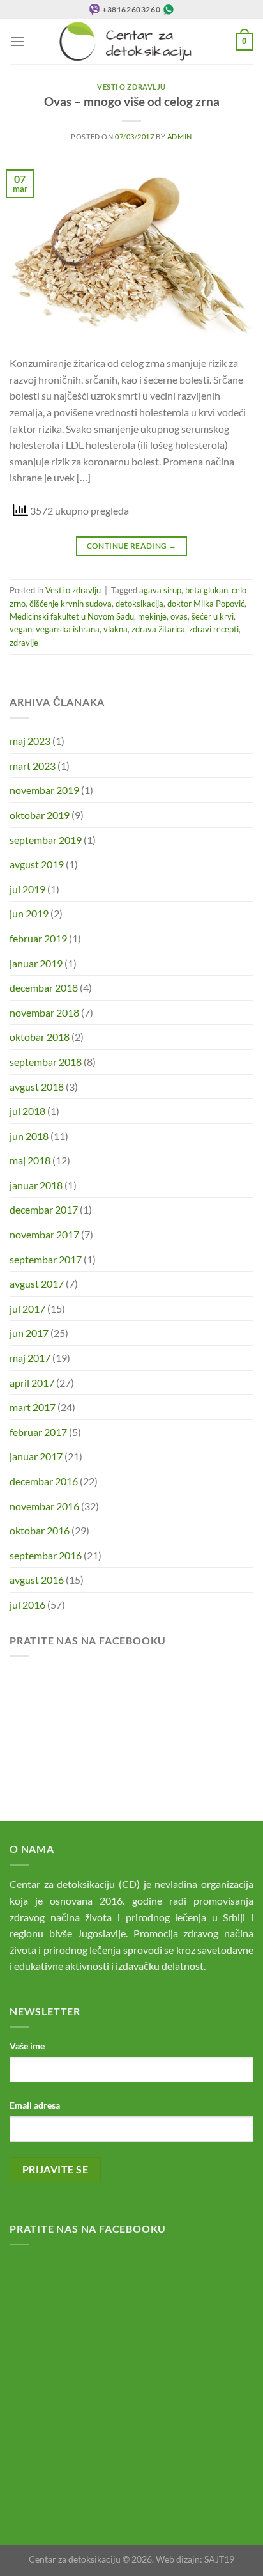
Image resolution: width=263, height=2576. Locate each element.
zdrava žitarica (158, 629)
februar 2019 (38, 938)
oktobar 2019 (40, 815)
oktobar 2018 (40, 1037)
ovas (179, 616)
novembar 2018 (44, 1012)
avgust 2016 (37, 1580)
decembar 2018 (44, 987)
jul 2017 (27, 1308)
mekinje (152, 616)
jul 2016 (27, 1604)
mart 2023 (33, 766)
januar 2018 (36, 1185)
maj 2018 (30, 1160)
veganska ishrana (68, 629)
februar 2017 (38, 1432)
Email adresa (35, 2105)
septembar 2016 (46, 1555)
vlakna (116, 629)
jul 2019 (27, 889)
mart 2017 (33, 1407)
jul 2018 (27, 1111)
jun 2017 (29, 1333)
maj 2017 (30, 1358)
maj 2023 (30, 741)
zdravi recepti (214, 629)
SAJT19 (219, 2559)
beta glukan (207, 590)
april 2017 (32, 1383)
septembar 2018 (46, 1062)
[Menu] (17, 41)
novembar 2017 (44, 1234)
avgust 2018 (37, 1087)
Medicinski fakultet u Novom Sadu (72, 616)
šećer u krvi (213, 616)
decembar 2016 (44, 1481)
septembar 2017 (46, 1259)
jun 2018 (29, 1136)
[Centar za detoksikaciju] (132, 42)
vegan (21, 629)
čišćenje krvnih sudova (71, 604)
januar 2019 (36, 963)
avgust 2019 (37, 864)
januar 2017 (36, 1456)
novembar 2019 (44, 790)
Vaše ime (27, 2046)
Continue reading (132, 546)
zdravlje (24, 643)
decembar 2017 (44, 1209)
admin (180, 137)
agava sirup (160, 590)
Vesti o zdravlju (131, 87)
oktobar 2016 (40, 1530)
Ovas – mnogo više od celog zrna (132, 101)
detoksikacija (139, 604)
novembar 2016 (44, 1506)
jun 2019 (29, 913)
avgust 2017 (37, 1284)
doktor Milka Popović (206, 604)
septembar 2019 (46, 840)
